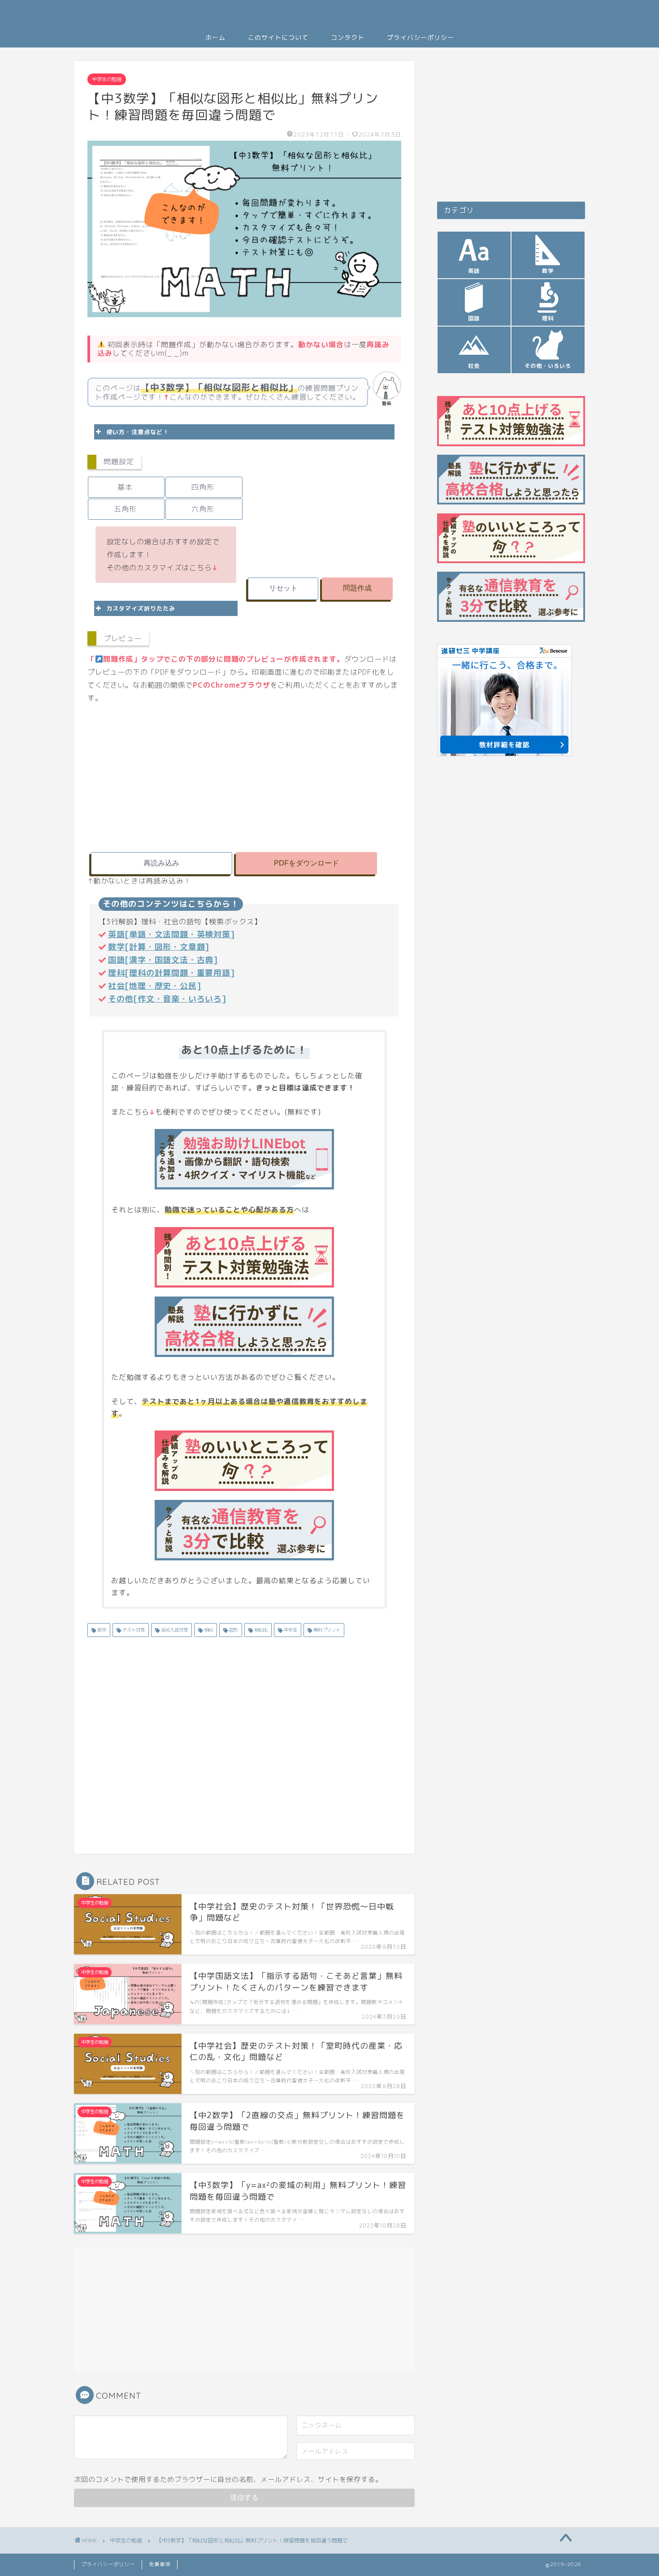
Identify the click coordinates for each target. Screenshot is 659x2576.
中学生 (290, 1630)
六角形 (203, 509)
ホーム (215, 38)
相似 (208, 1630)
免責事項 (160, 2564)
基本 (125, 487)
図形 (233, 1630)
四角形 (203, 487)
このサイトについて (278, 38)
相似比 (260, 1630)
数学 (101, 1630)
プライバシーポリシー (421, 38)
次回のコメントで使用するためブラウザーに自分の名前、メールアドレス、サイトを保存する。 (228, 2479)
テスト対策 (133, 1630)
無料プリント (326, 1630)
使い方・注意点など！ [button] (138, 432)
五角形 (125, 509)
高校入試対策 (174, 1630)
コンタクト (348, 38)
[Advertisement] (323, 507)
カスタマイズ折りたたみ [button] (141, 608)
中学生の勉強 (107, 79)
